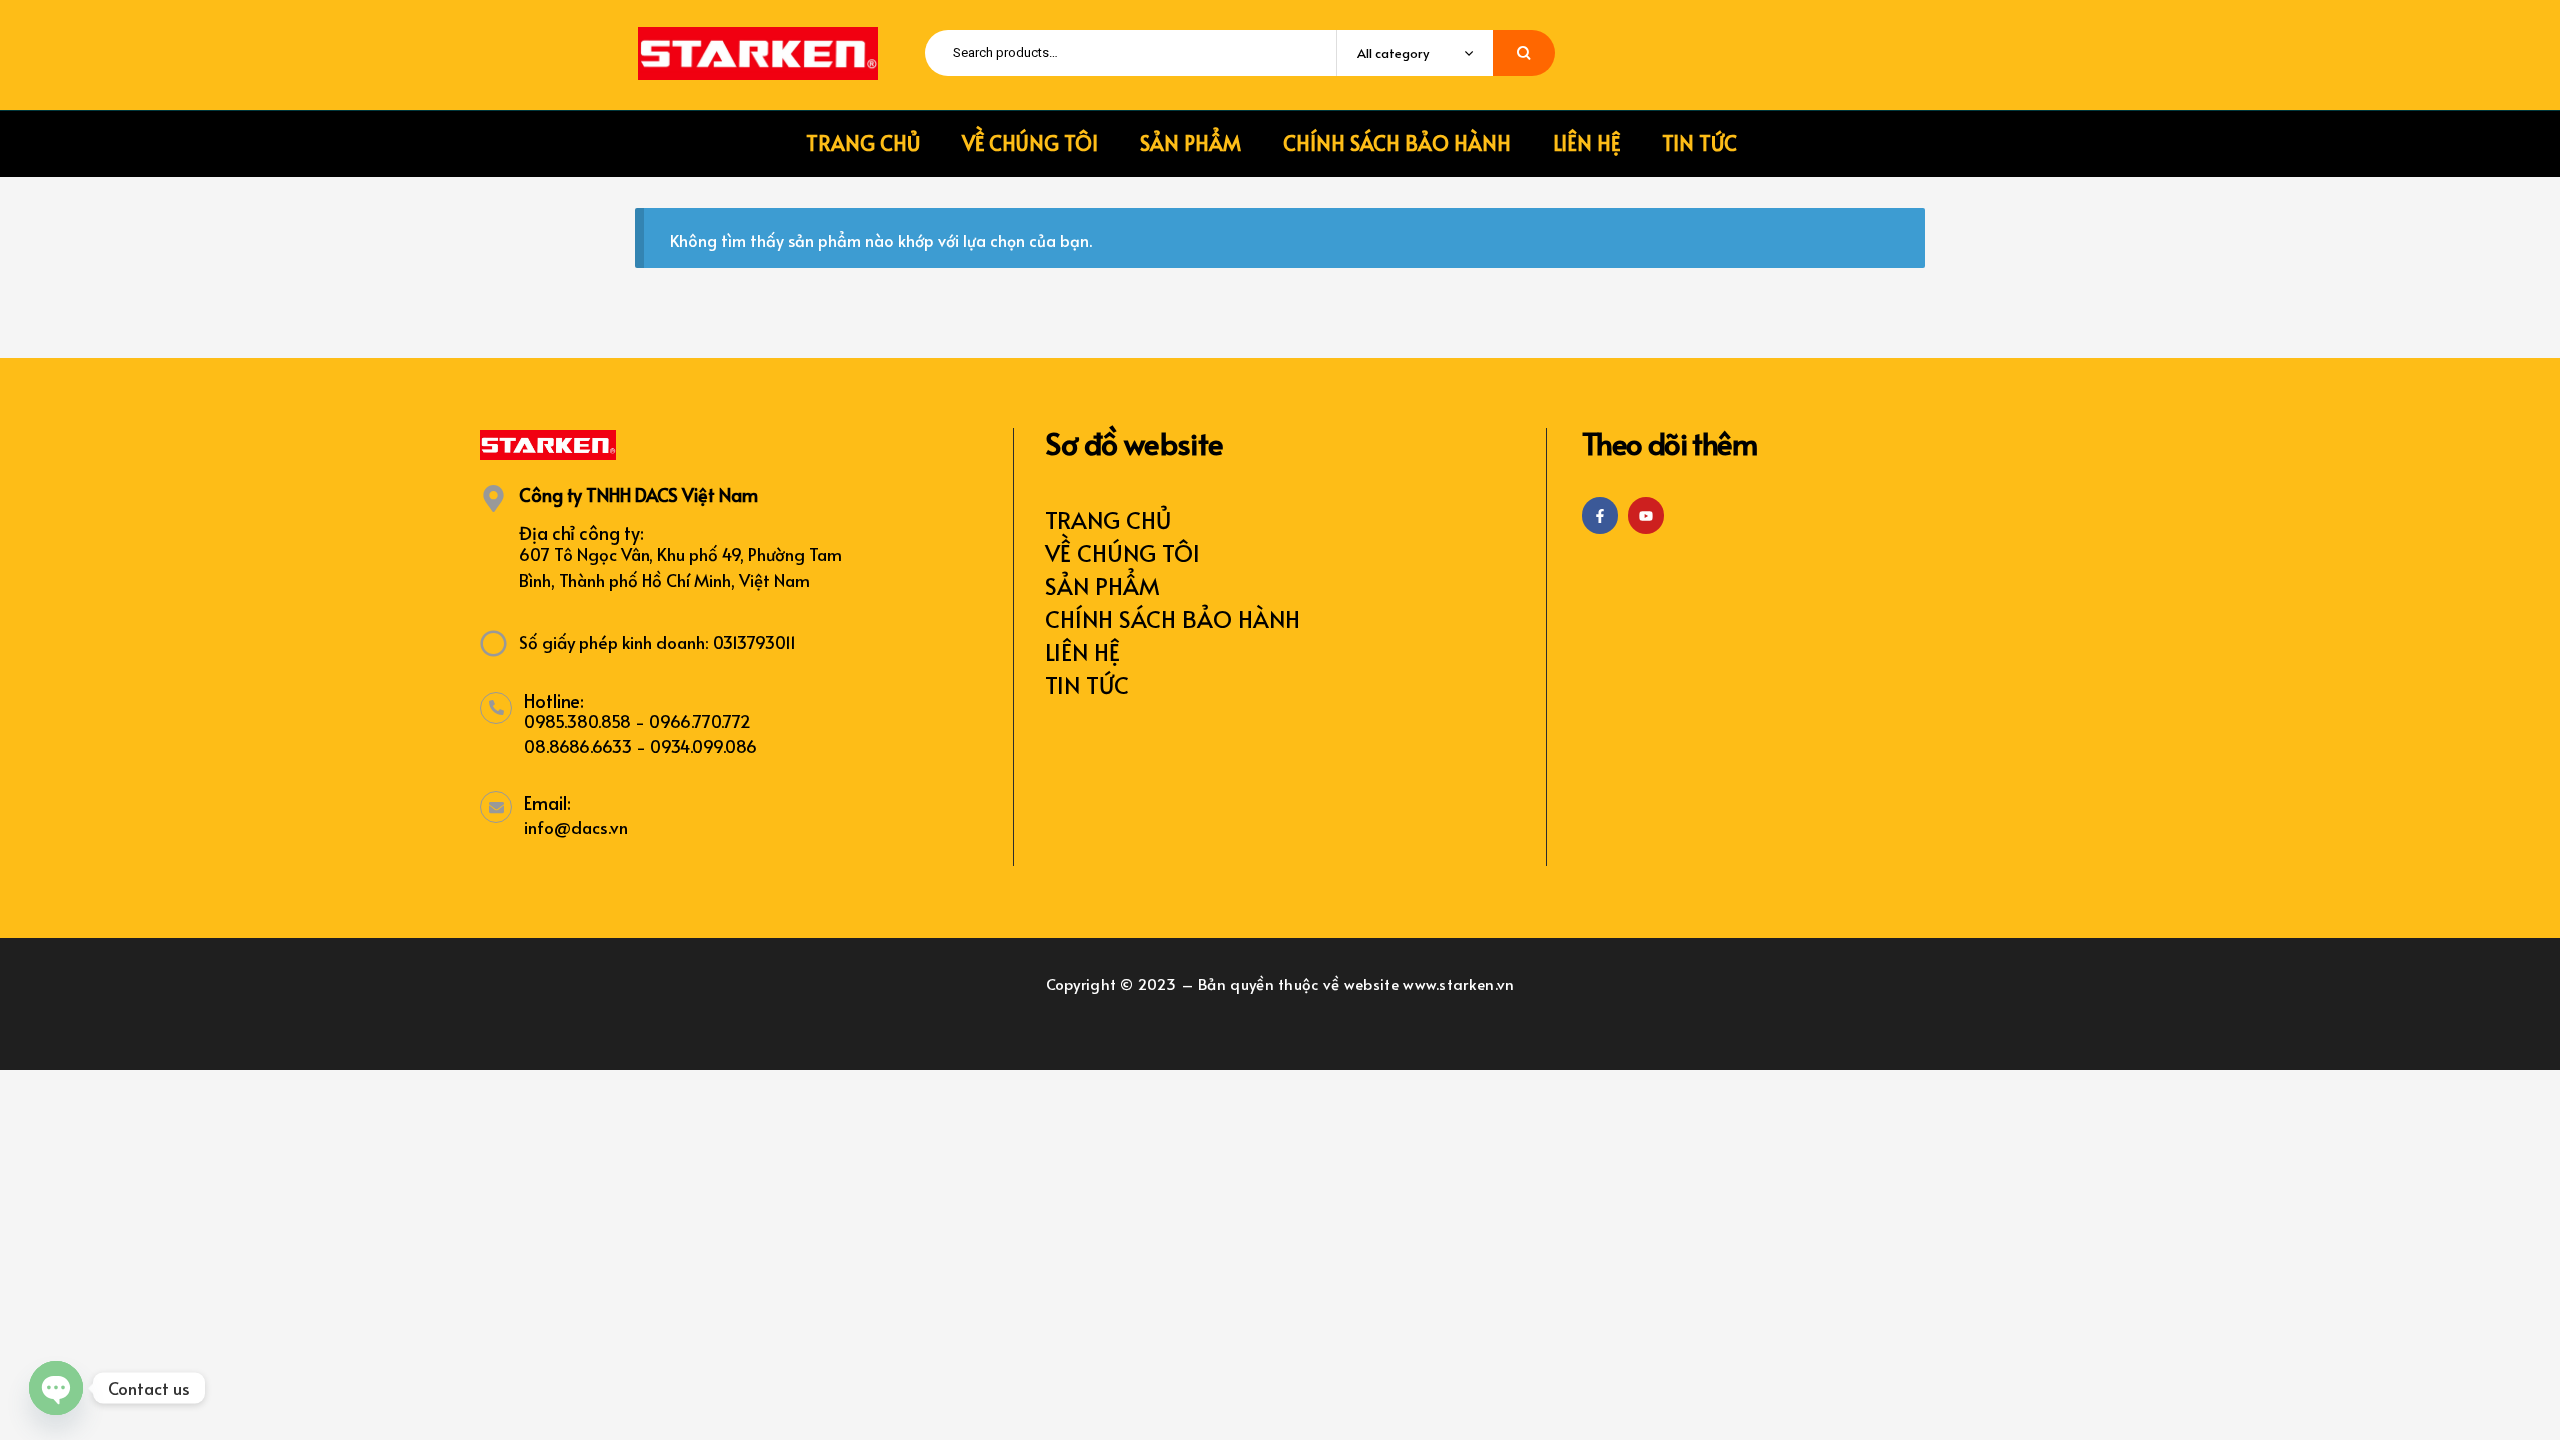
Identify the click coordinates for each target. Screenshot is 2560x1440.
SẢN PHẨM (1102, 585)
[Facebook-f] (1600, 515)
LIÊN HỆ (1082, 651)
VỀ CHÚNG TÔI (1122, 552)
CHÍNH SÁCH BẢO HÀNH (1172, 618)
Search (1524, 53)
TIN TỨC (1087, 684)
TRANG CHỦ (1108, 519)
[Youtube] (1646, 515)
